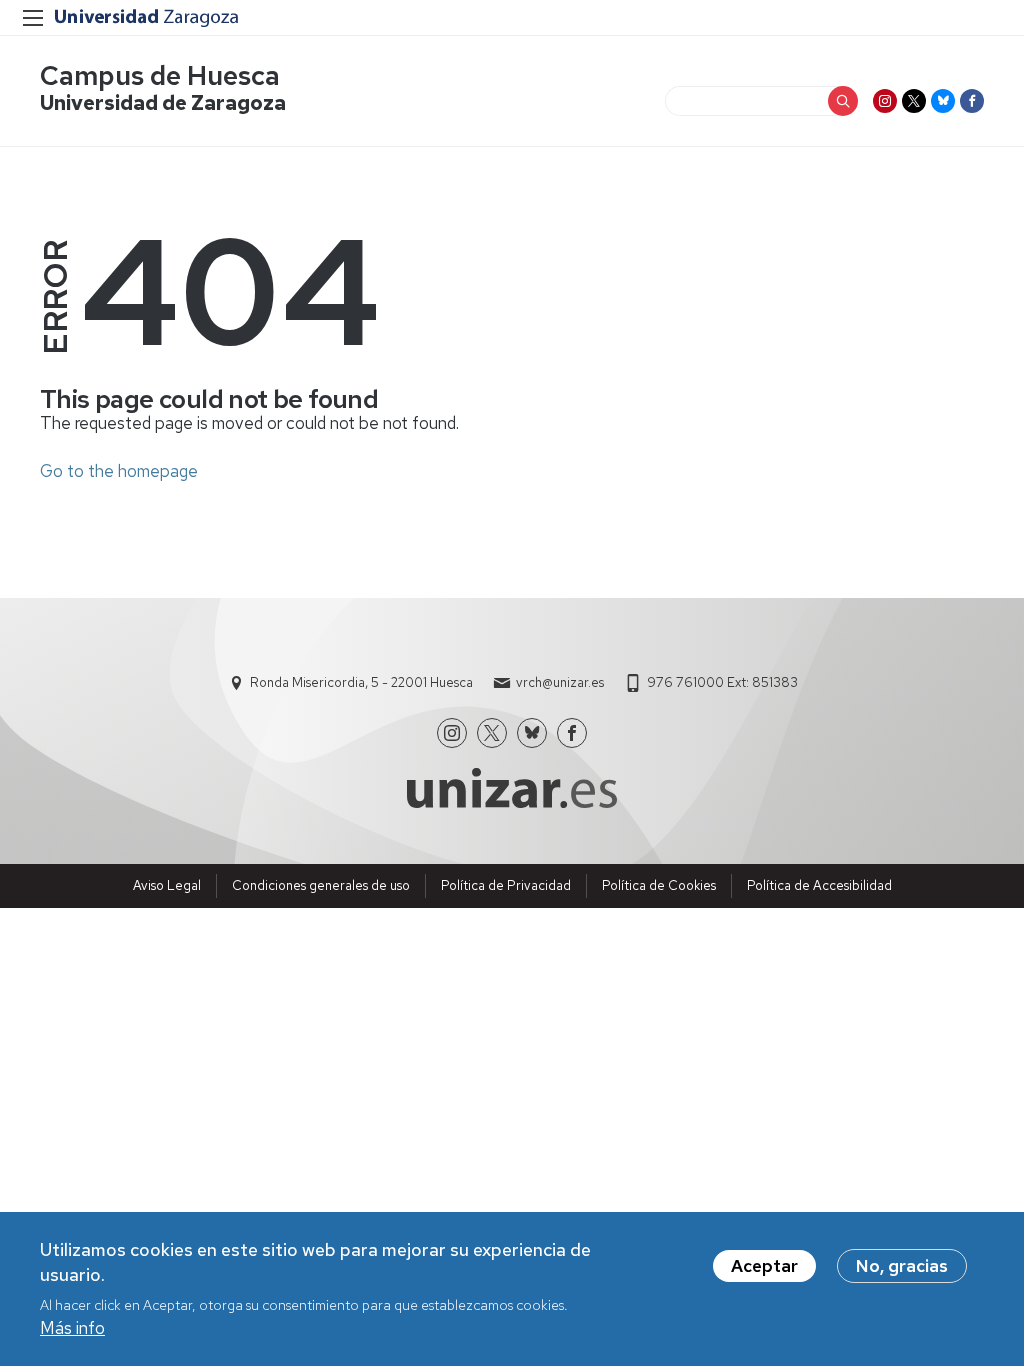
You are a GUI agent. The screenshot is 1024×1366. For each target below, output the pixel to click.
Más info (72, 1328)
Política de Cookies (659, 885)
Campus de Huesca (160, 75)
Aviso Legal (167, 885)
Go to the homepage (119, 471)
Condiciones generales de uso (321, 885)
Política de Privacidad (506, 885)
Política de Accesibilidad (819, 885)
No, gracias (902, 1266)
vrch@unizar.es (560, 682)
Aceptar (764, 1266)
